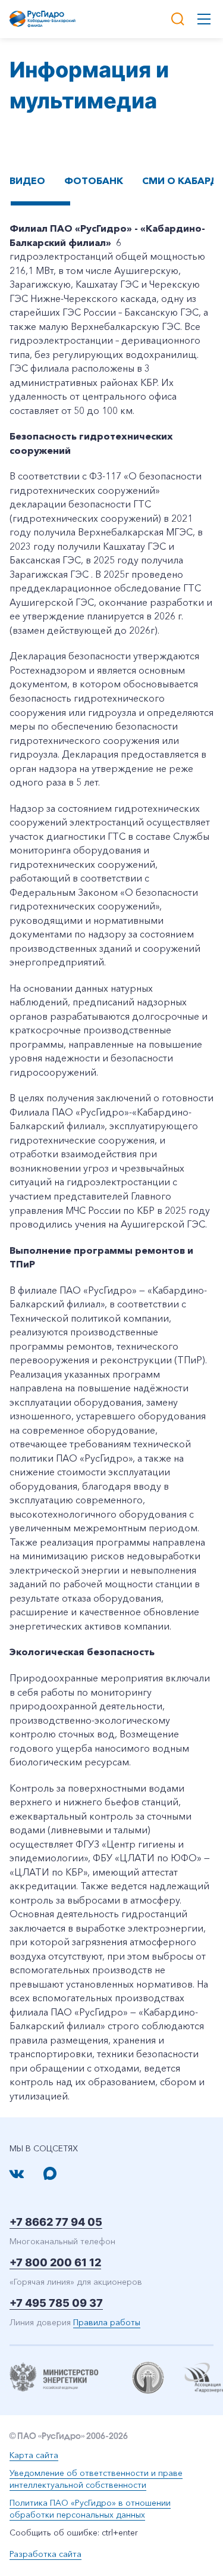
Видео (27, 180)
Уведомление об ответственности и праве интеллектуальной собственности (96, 2479)
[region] (111, 197)
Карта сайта (34, 2455)
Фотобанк (94, 180)
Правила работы (107, 2322)
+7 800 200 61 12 (55, 2262)
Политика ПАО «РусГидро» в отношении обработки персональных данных (90, 2509)
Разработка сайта (45, 2554)
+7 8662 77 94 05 (56, 2222)
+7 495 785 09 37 (56, 2303)
